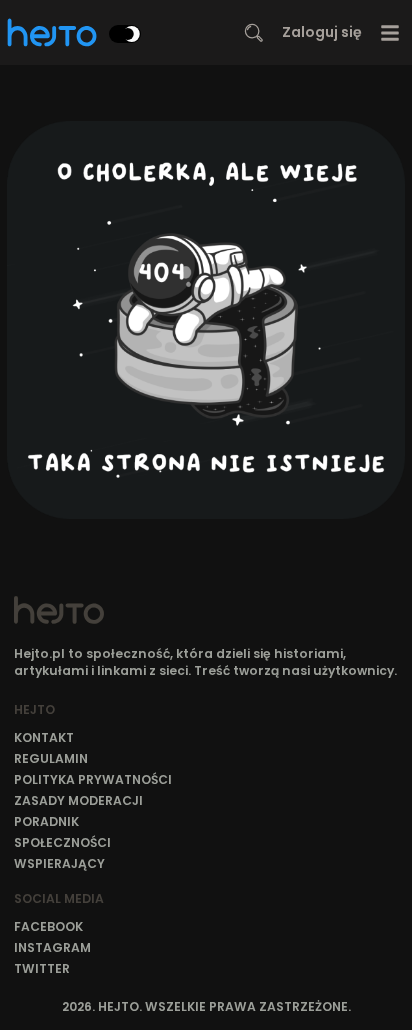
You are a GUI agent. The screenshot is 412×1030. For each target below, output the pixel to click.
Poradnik (46, 821)
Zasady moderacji (78, 800)
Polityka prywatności (93, 779)
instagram (52, 947)
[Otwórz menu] (390, 32)
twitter (42, 968)
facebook (48, 926)
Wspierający (59, 863)
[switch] (125, 34)
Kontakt (44, 737)
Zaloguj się (322, 32)
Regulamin (51, 758)
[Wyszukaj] (254, 33)
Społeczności (62, 842)
